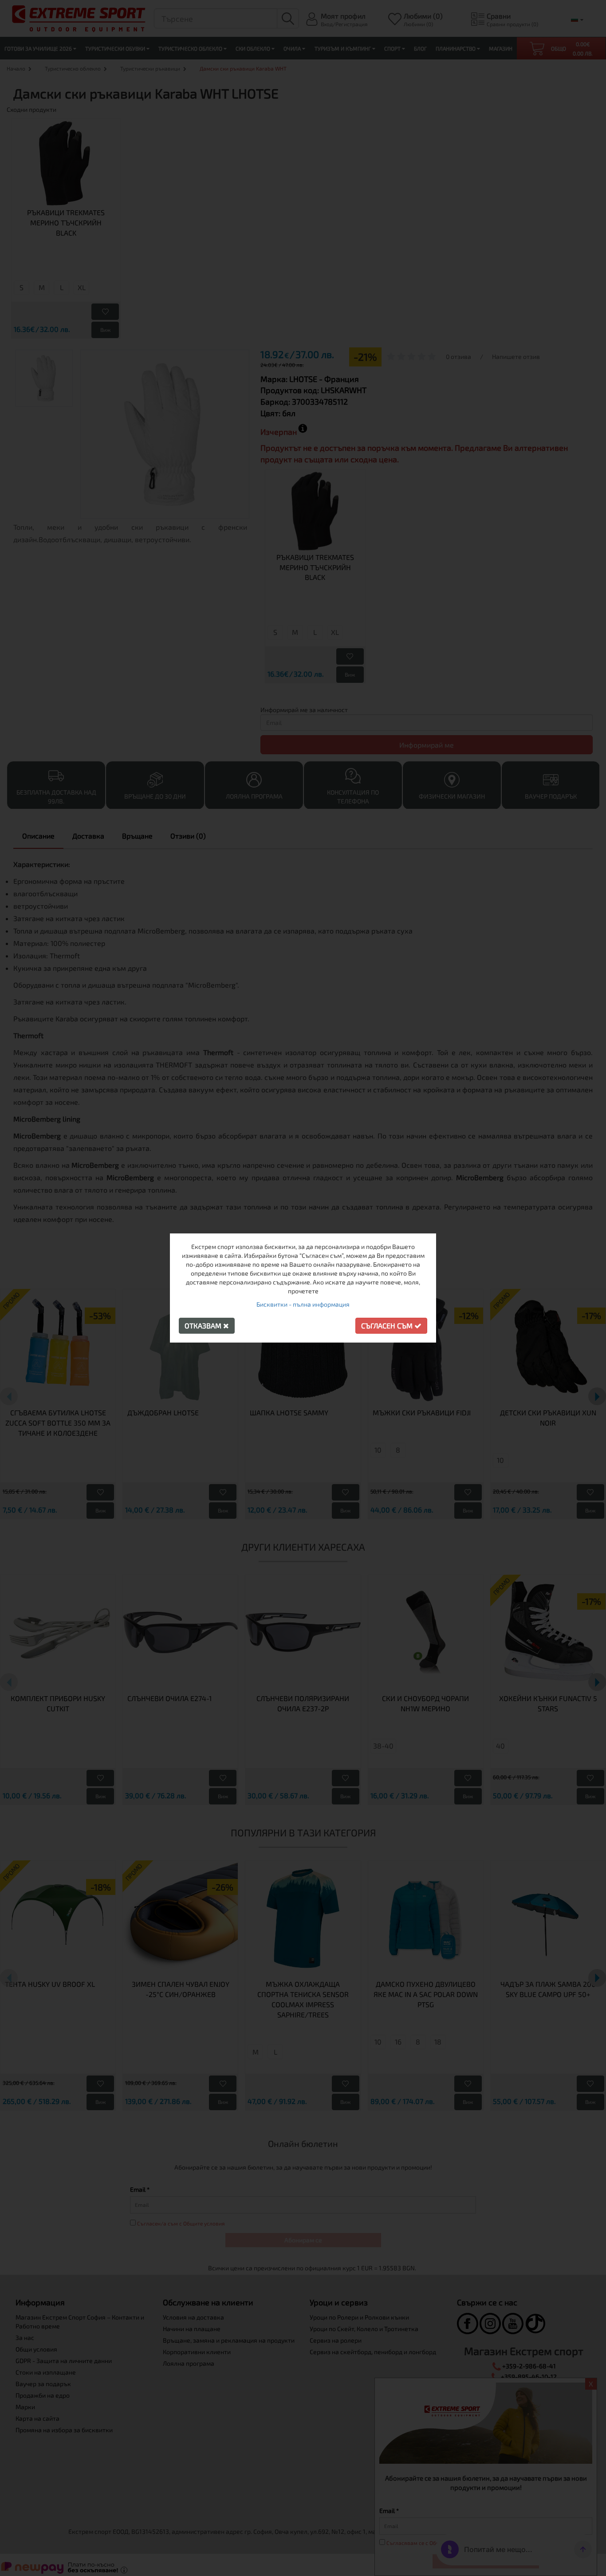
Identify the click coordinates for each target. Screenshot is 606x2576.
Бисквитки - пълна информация (303, 1304)
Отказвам (204, 1325)
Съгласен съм (388, 1325)
